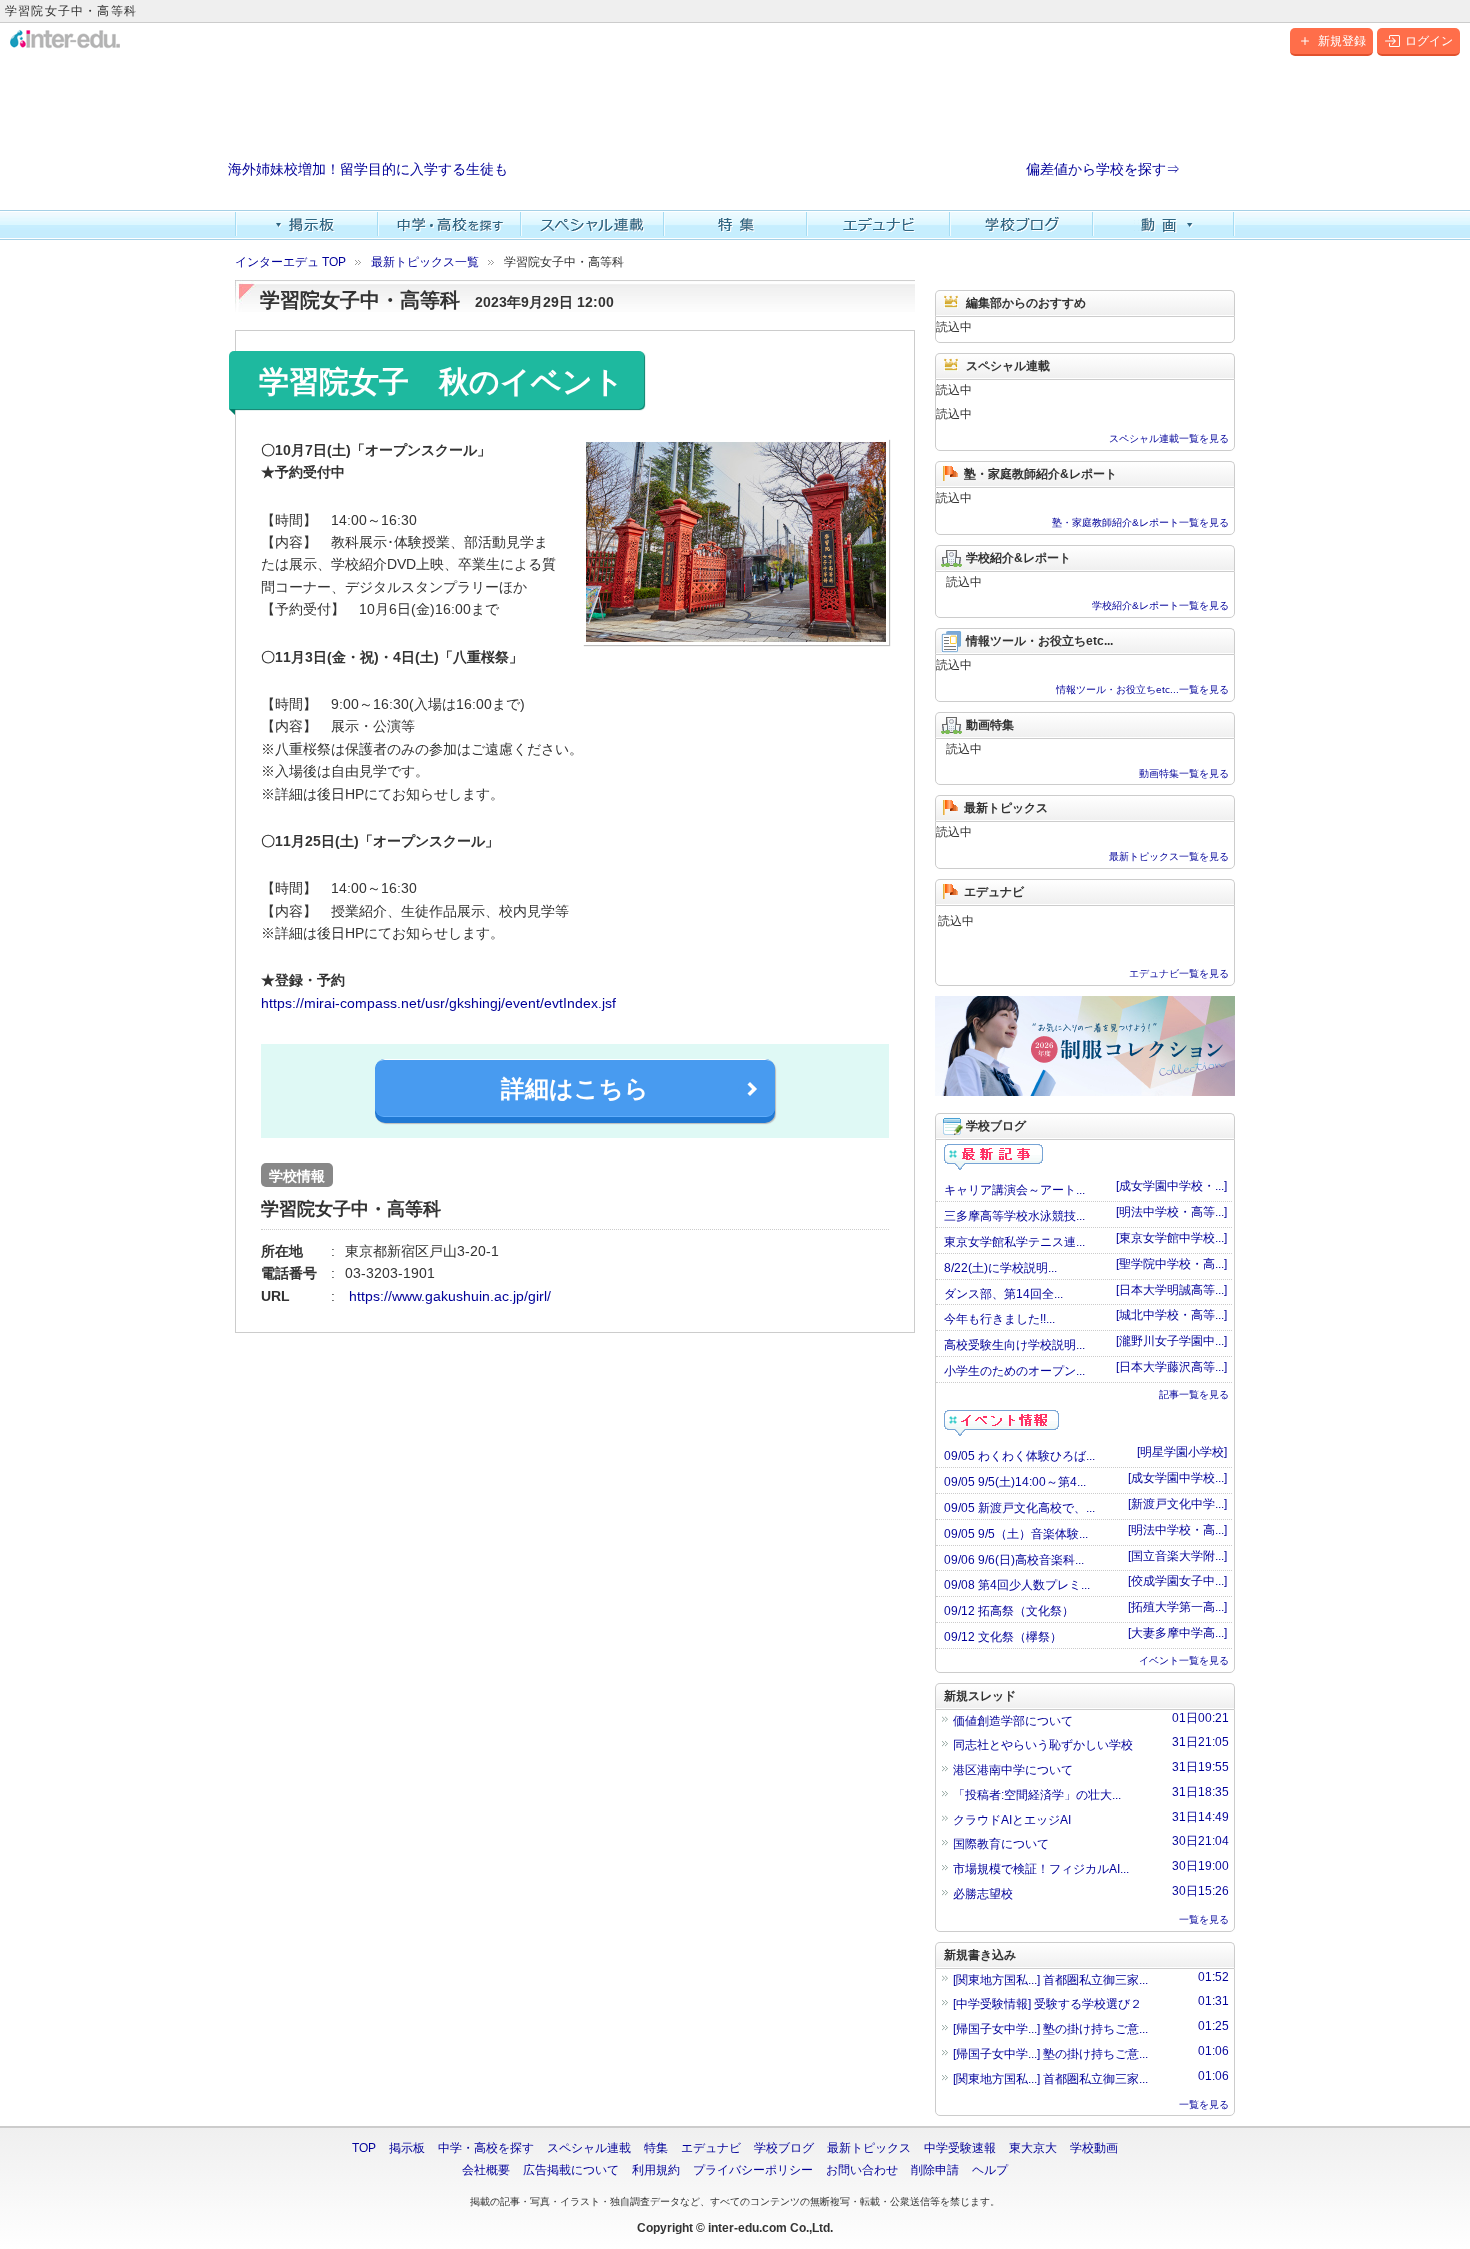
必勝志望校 (1091, 1892)
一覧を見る (1204, 1919)
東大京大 (1033, 2148)
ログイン (1429, 41)
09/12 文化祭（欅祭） (1003, 1637)
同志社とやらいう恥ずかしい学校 (1091, 1743)
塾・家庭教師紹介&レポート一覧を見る (1140, 522)
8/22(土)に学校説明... (1000, 1268)
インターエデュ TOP (290, 262)
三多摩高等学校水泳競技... (1014, 1216)
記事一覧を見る (1194, 1394)
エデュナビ (878, 225)
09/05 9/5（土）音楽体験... (1016, 1534)
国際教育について (1091, 1842)
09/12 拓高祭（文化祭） (1009, 1611)
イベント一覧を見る (1184, 1660)
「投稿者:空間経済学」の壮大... (1091, 1793)
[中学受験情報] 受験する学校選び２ (1091, 2002)
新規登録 (1342, 41)
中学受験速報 (960, 2148)
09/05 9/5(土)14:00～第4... (1015, 1482)
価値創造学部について (1091, 1719)
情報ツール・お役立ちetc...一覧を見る (1142, 689)
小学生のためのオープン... (1014, 1371)
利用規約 (656, 2170)
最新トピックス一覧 (425, 262)
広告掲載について (571, 2170)
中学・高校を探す (449, 225)
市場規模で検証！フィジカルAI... (1091, 1867)
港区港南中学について (1091, 1768)
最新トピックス (869, 2148)
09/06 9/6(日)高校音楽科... (1014, 1560)
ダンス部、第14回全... (1003, 1294)
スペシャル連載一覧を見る (1169, 438)
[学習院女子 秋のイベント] (736, 542)
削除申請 (935, 2170)
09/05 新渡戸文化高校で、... (1019, 1508)
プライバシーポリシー (753, 2170)
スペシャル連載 (592, 225)
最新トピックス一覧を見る (1169, 856)
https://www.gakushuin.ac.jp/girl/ (448, 1296)
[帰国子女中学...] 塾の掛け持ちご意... (1091, 2027)
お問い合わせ (862, 2170)
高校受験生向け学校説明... (1014, 1345)
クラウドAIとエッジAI (1091, 1818)
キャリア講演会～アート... (1014, 1190)
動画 (1164, 225)
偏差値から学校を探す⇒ (1103, 169)
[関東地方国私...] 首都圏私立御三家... (1091, 1978)
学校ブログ (1021, 225)
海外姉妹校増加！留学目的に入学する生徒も (368, 169)
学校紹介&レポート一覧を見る (1160, 605)
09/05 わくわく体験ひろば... (1019, 1456)
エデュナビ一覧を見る (1179, 973)
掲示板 (306, 225)
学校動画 (1094, 2148)
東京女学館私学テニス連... (1014, 1242)
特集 (735, 225)
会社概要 (486, 2170)
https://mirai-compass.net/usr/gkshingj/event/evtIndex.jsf (438, 1003)
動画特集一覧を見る (1184, 773)
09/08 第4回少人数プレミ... (1017, 1585)
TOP (364, 2148)
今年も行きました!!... (999, 1319)
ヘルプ (990, 2170)
